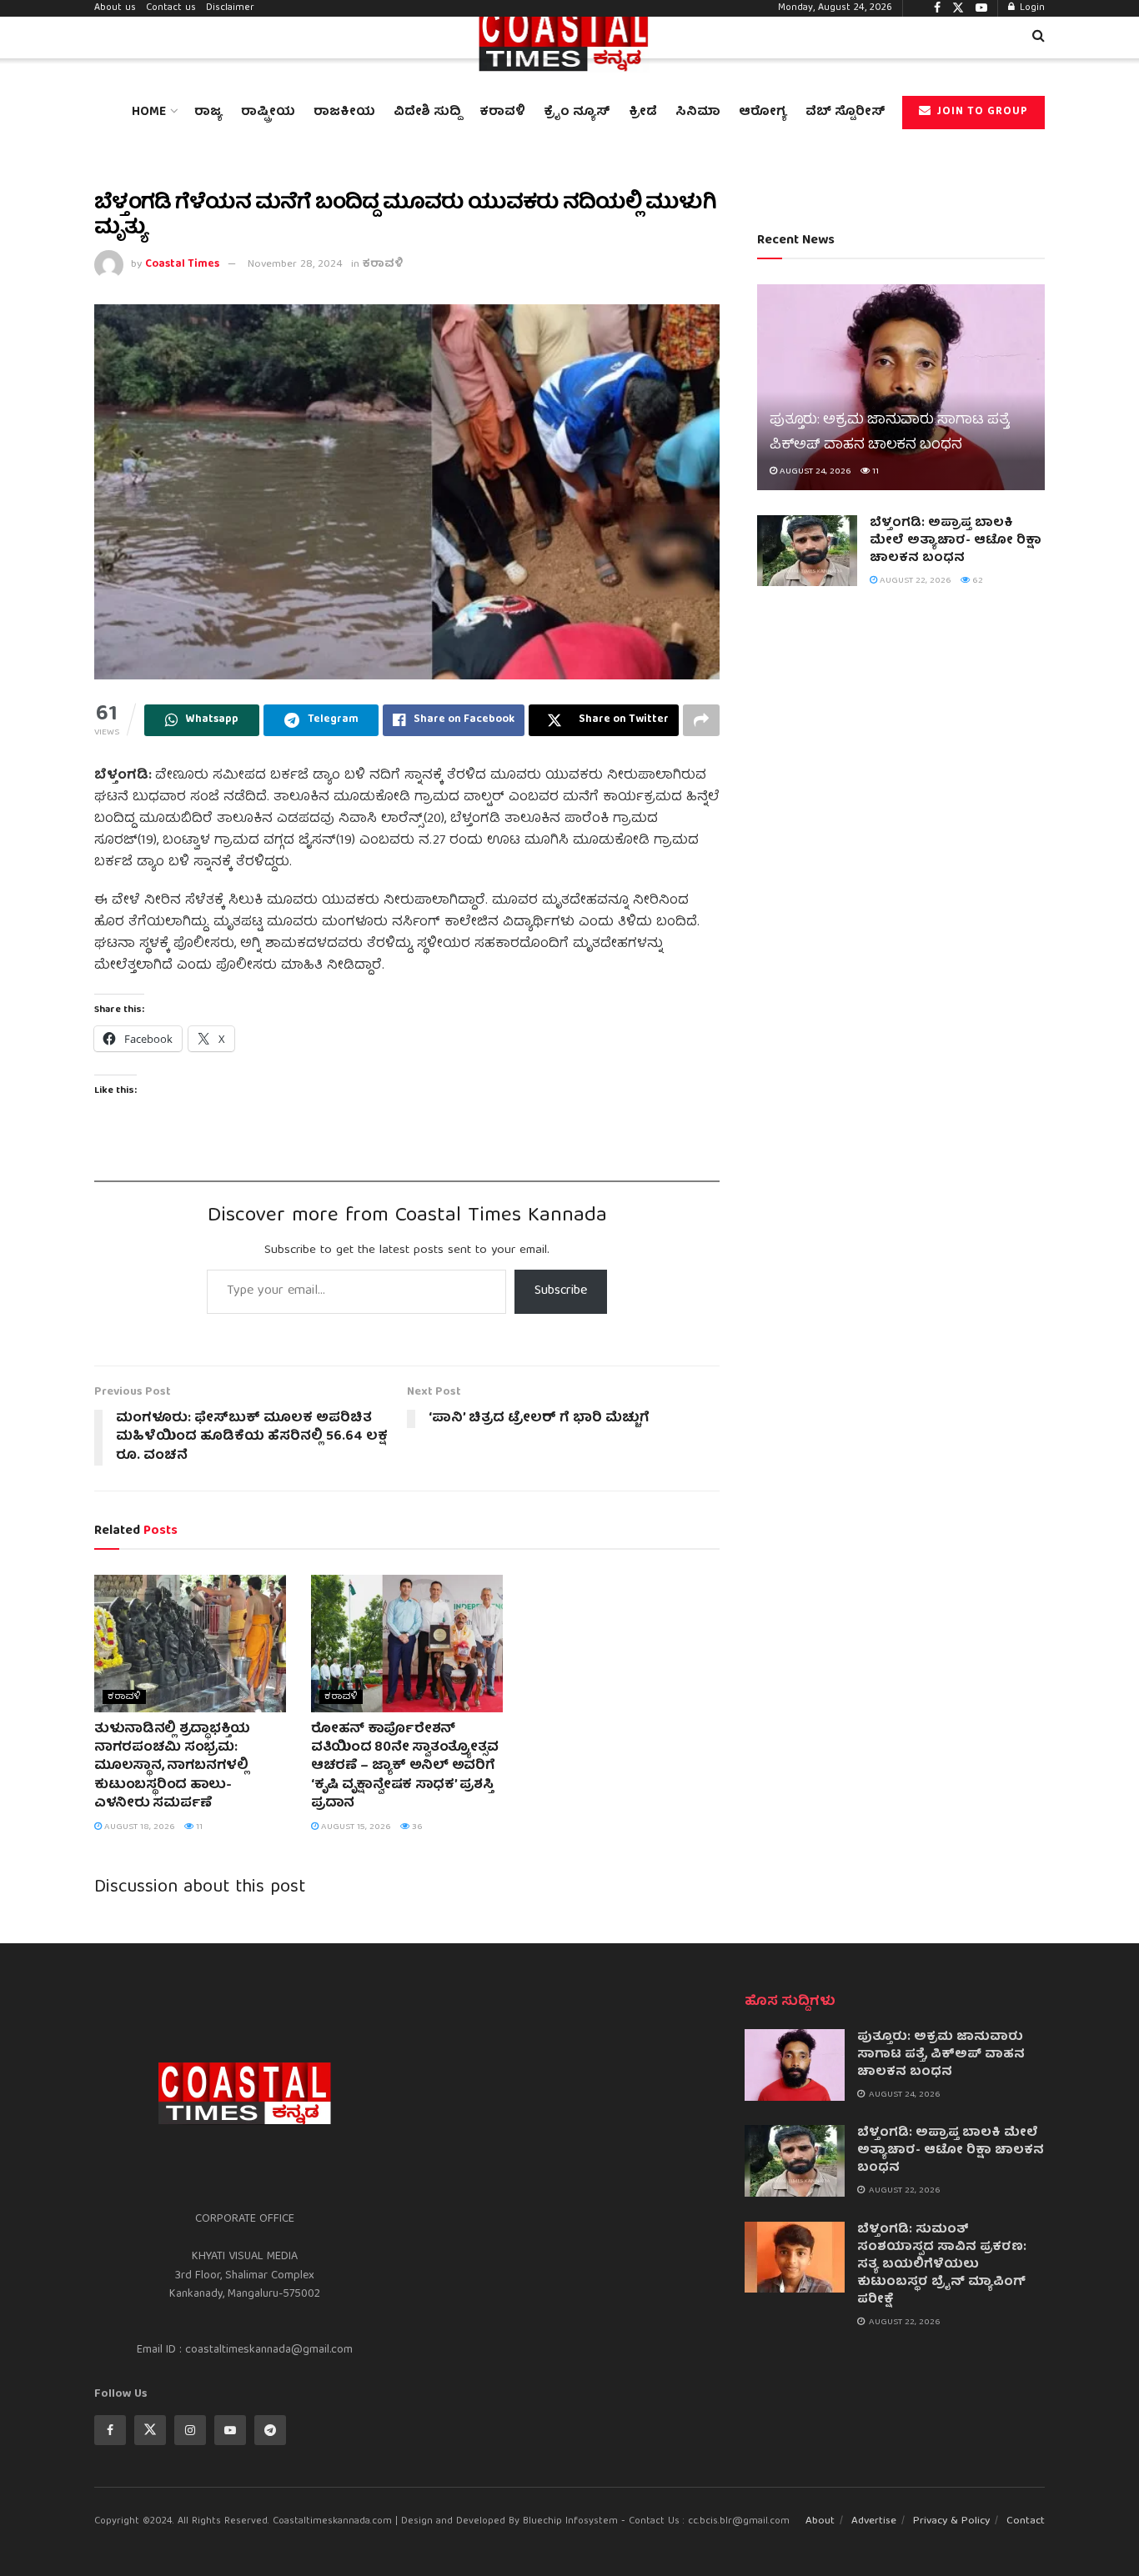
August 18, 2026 (138, 1827)
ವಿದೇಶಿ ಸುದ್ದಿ (427, 113)
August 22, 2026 (914, 581)
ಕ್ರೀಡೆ (643, 113)
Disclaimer (230, 8)
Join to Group (981, 112)
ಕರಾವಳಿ (502, 113)
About (820, 2521)
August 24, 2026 (814, 471)
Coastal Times (182, 265)
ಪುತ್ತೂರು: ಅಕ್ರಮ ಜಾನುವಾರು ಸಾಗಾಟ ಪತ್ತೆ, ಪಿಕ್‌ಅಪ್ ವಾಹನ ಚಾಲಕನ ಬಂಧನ (890, 433)
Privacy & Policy (951, 2521)
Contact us (171, 8)
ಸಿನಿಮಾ (698, 113)
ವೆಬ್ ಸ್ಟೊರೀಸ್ (845, 113)
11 (198, 1827)
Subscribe (561, 1291)
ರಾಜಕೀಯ (344, 113)
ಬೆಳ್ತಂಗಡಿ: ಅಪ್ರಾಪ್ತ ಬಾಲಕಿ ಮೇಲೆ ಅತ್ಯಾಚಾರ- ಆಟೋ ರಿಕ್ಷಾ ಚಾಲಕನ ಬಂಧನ (956, 541)
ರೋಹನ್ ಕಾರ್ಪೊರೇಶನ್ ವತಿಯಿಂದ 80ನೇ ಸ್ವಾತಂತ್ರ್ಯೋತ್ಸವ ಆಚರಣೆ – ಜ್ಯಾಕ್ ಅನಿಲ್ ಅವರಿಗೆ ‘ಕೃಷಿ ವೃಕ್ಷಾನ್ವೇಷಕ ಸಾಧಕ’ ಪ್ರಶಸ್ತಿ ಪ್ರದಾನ (405, 1767)
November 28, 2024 (295, 265)
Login (1031, 8)
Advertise (874, 2521)
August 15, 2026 (355, 1827)
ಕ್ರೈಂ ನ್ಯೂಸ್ (577, 113)
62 (976, 581)
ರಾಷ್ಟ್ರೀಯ (268, 113)
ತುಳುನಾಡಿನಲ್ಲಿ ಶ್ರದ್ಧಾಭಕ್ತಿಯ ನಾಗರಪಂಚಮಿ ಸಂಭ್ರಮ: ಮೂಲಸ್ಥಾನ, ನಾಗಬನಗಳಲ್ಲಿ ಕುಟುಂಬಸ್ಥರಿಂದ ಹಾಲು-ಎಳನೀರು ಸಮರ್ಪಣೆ (172, 1767)
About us (115, 8)
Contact (1026, 2521)
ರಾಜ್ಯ (208, 113)
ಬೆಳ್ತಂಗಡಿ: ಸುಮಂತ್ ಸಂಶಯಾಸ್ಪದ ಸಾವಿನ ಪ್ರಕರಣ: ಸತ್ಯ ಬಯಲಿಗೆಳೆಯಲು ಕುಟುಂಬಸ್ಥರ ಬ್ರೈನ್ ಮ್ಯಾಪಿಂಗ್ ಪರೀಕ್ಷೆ (942, 2265)
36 (416, 1827)
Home (149, 113)
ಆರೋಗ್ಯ (763, 113)
